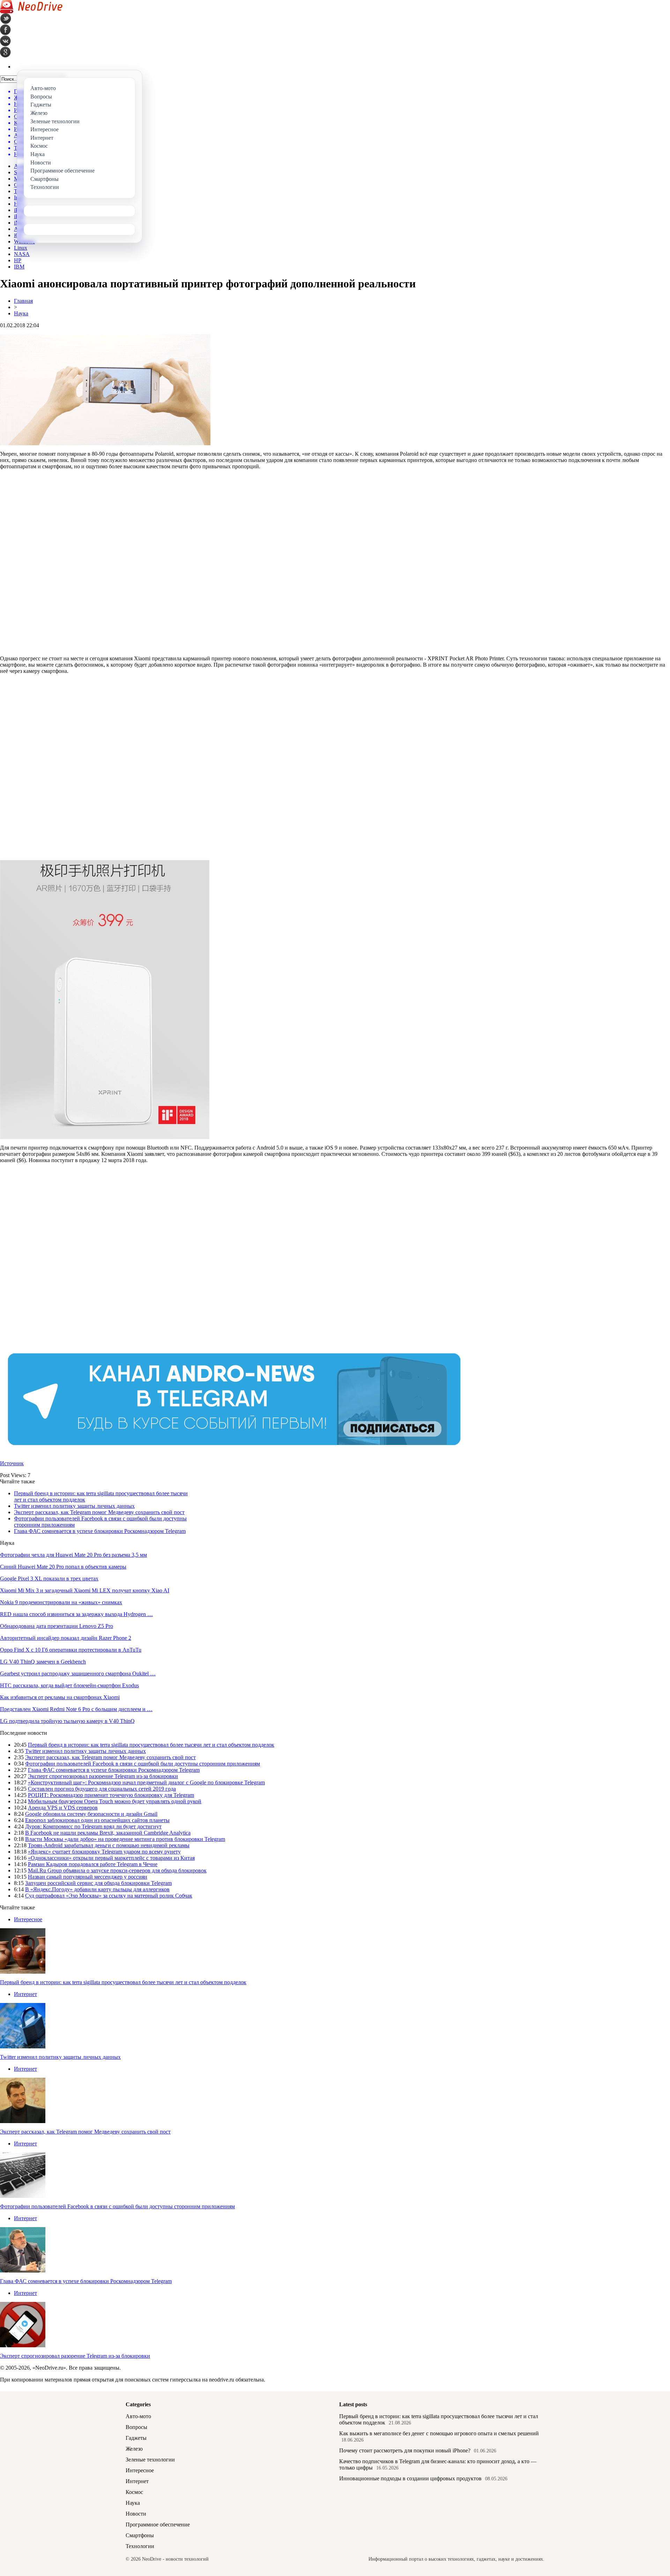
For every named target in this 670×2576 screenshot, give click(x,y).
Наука (21, 313)
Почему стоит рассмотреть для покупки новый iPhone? (405, 2450)
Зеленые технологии (150, 2460)
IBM (19, 267)
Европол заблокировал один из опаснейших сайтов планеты (97, 1820)
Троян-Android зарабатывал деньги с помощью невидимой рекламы (109, 1845)
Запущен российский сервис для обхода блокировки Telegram (98, 1883)
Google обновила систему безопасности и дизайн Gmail (91, 1814)
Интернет (25, 1994)
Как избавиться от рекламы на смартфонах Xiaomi (60, 1697)
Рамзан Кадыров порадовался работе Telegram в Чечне (93, 1864)
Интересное (28, 1919)
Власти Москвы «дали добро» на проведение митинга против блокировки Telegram (125, 1839)
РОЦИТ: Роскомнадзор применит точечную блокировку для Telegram (111, 1795)
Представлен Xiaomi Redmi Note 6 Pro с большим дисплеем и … (76, 1709)
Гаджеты (136, 2438)
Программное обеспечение (158, 2524)
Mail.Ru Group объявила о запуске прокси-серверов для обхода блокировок (117, 1870)
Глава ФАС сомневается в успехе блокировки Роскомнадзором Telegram (100, 1531)
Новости (136, 2514)
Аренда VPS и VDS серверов (63, 1808)
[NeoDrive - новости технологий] (31, 11)
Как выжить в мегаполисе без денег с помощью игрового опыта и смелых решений (439, 2433)
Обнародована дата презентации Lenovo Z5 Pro (57, 1626)
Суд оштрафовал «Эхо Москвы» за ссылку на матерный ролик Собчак (109, 1896)
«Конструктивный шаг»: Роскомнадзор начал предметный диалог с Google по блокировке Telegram (146, 1782)
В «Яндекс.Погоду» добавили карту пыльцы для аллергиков (97, 1889)
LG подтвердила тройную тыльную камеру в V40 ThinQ (67, 1721)
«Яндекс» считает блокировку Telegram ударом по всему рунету (104, 1852)
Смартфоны (140, 2535)
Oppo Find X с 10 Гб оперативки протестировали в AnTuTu (71, 1650)
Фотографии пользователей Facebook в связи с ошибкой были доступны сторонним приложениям (143, 1764)
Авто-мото (138, 2416)
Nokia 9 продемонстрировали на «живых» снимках (61, 1602)
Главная (23, 301)
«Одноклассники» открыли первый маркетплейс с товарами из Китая (111, 1858)
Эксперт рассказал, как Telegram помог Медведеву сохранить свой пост (99, 1512)
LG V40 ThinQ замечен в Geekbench (43, 1662)
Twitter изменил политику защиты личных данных (74, 1506)
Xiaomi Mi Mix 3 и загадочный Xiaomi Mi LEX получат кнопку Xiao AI (85, 1590)
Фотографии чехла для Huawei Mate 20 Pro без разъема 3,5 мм (73, 1555)
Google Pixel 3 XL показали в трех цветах (49, 1579)
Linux (21, 248)
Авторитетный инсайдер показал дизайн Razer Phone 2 (66, 1638)
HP (18, 260)
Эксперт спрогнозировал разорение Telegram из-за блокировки (103, 1776)
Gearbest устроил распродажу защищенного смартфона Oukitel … (78, 1674)
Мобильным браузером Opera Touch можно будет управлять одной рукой (115, 1801)
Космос (134, 2492)
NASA (22, 254)
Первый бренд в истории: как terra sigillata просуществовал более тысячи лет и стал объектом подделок (151, 1745)
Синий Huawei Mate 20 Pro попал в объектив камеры (63, 1567)
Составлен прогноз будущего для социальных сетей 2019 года (102, 1789)
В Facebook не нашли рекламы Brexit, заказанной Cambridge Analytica (108, 1833)
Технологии (140, 2546)
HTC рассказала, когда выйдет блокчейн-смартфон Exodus (69, 1685)
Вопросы (136, 2427)
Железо (134, 2449)
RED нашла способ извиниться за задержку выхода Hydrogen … (76, 1614)
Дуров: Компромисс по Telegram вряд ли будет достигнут (93, 1826)
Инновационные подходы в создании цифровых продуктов (410, 2478)
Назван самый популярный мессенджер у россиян (88, 1877)
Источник (12, 1463)
